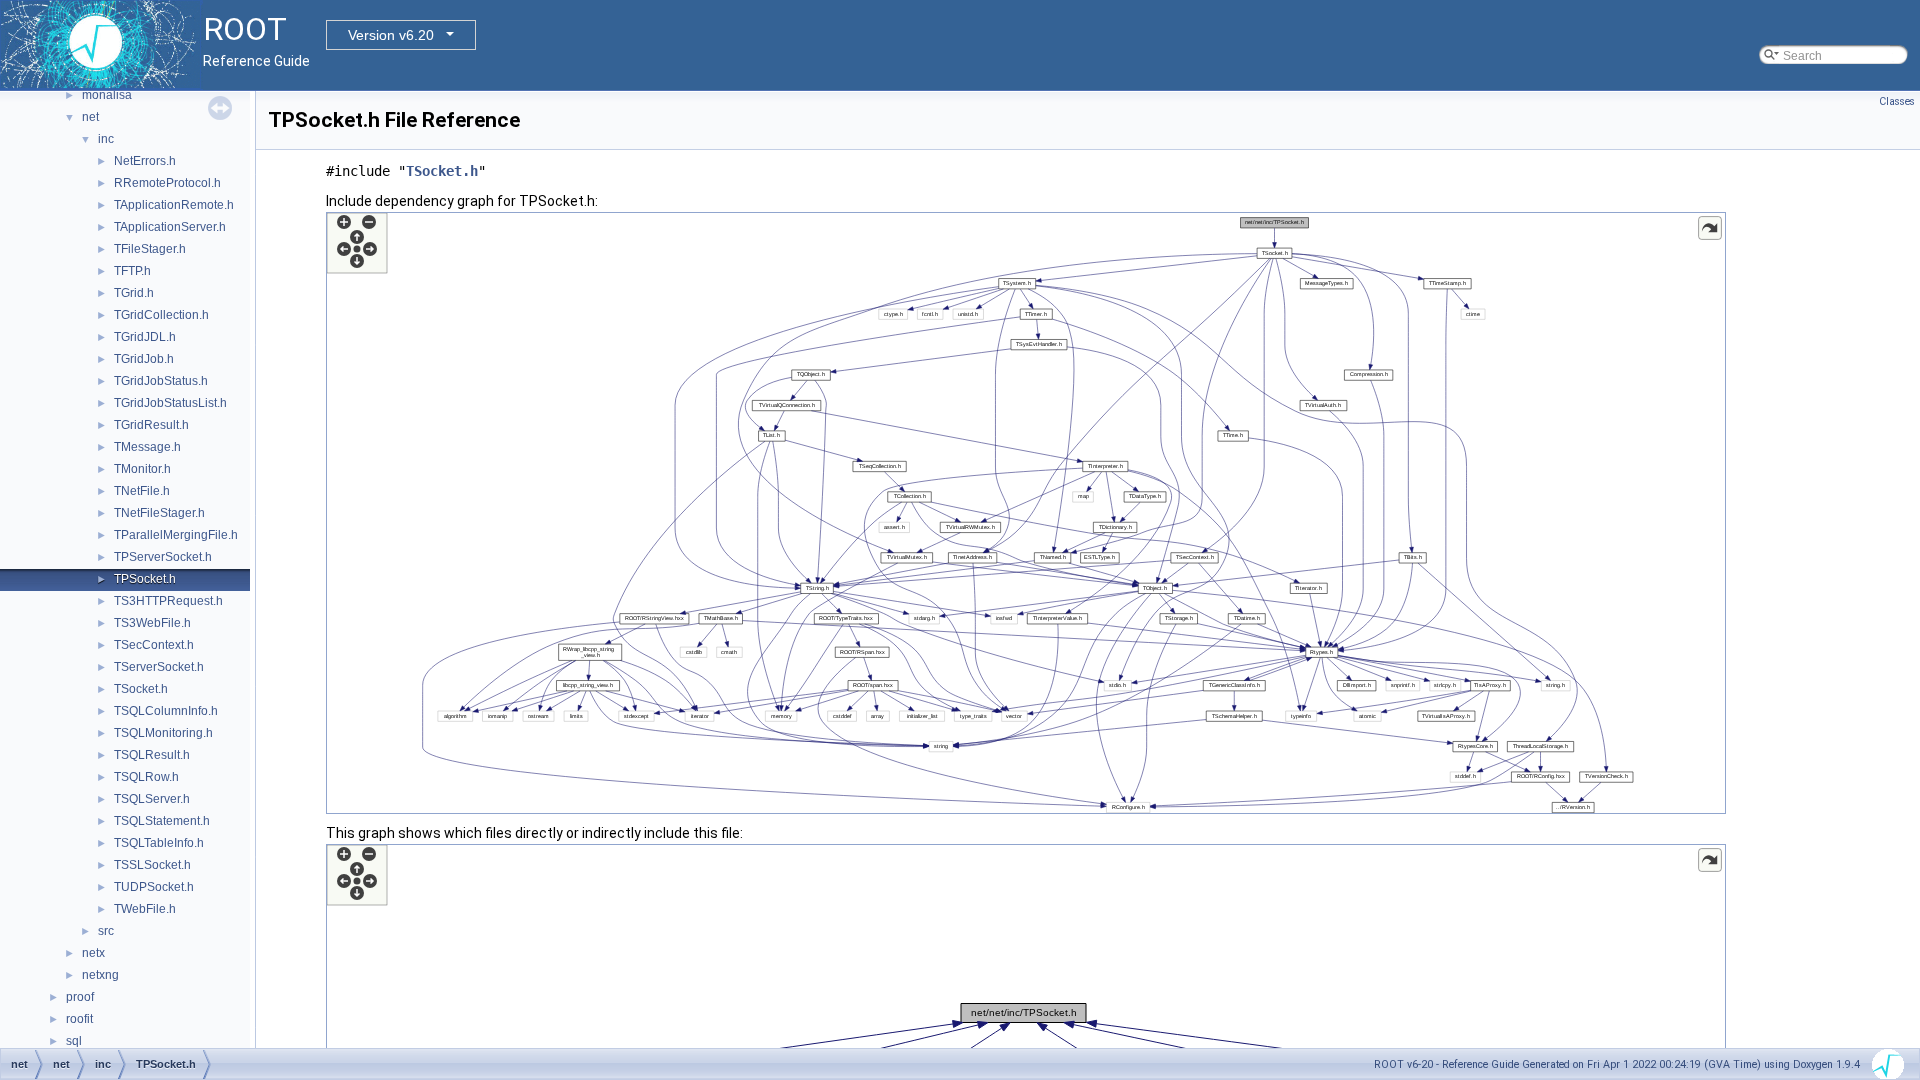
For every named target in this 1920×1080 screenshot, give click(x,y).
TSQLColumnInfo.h (166, 711)
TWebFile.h (145, 909)
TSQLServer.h (152, 799)
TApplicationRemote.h (174, 205)
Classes (1897, 101)
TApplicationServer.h (170, 227)
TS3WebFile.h (152, 623)
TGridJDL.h (145, 337)
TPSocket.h (145, 579)
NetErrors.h (145, 161)
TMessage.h (147, 447)
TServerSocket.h (159, 667)
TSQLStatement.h (162, 821)
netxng (100, 975)
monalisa (107, 95)
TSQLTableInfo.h (159, 843)
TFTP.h (132, 271)
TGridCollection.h (161, 315)
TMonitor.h (142, 469)
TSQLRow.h (146, 777)
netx (93, 953)
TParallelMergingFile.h (176, 535)
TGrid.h (134, 293)
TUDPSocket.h (154, 887)
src (106, 931)
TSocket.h (141, 689)
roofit (79, 1019)
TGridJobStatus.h (161, 381)
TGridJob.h (144, 359)
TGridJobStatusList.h (170, 403)
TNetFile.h (142, 491)
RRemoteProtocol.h (167, 183)
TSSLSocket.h (152, 865)
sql (74, 1041)
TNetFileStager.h (159, 513)
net (90, 117)
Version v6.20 (391, 35)
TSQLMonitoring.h (163, 733)
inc (106, 139)
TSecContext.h (154, 645)
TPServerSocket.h (163, 557)
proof (80, 997)
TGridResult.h (151, 425)
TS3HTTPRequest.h (168, 601)
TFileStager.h (150, 249)
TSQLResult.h (152, 755)
